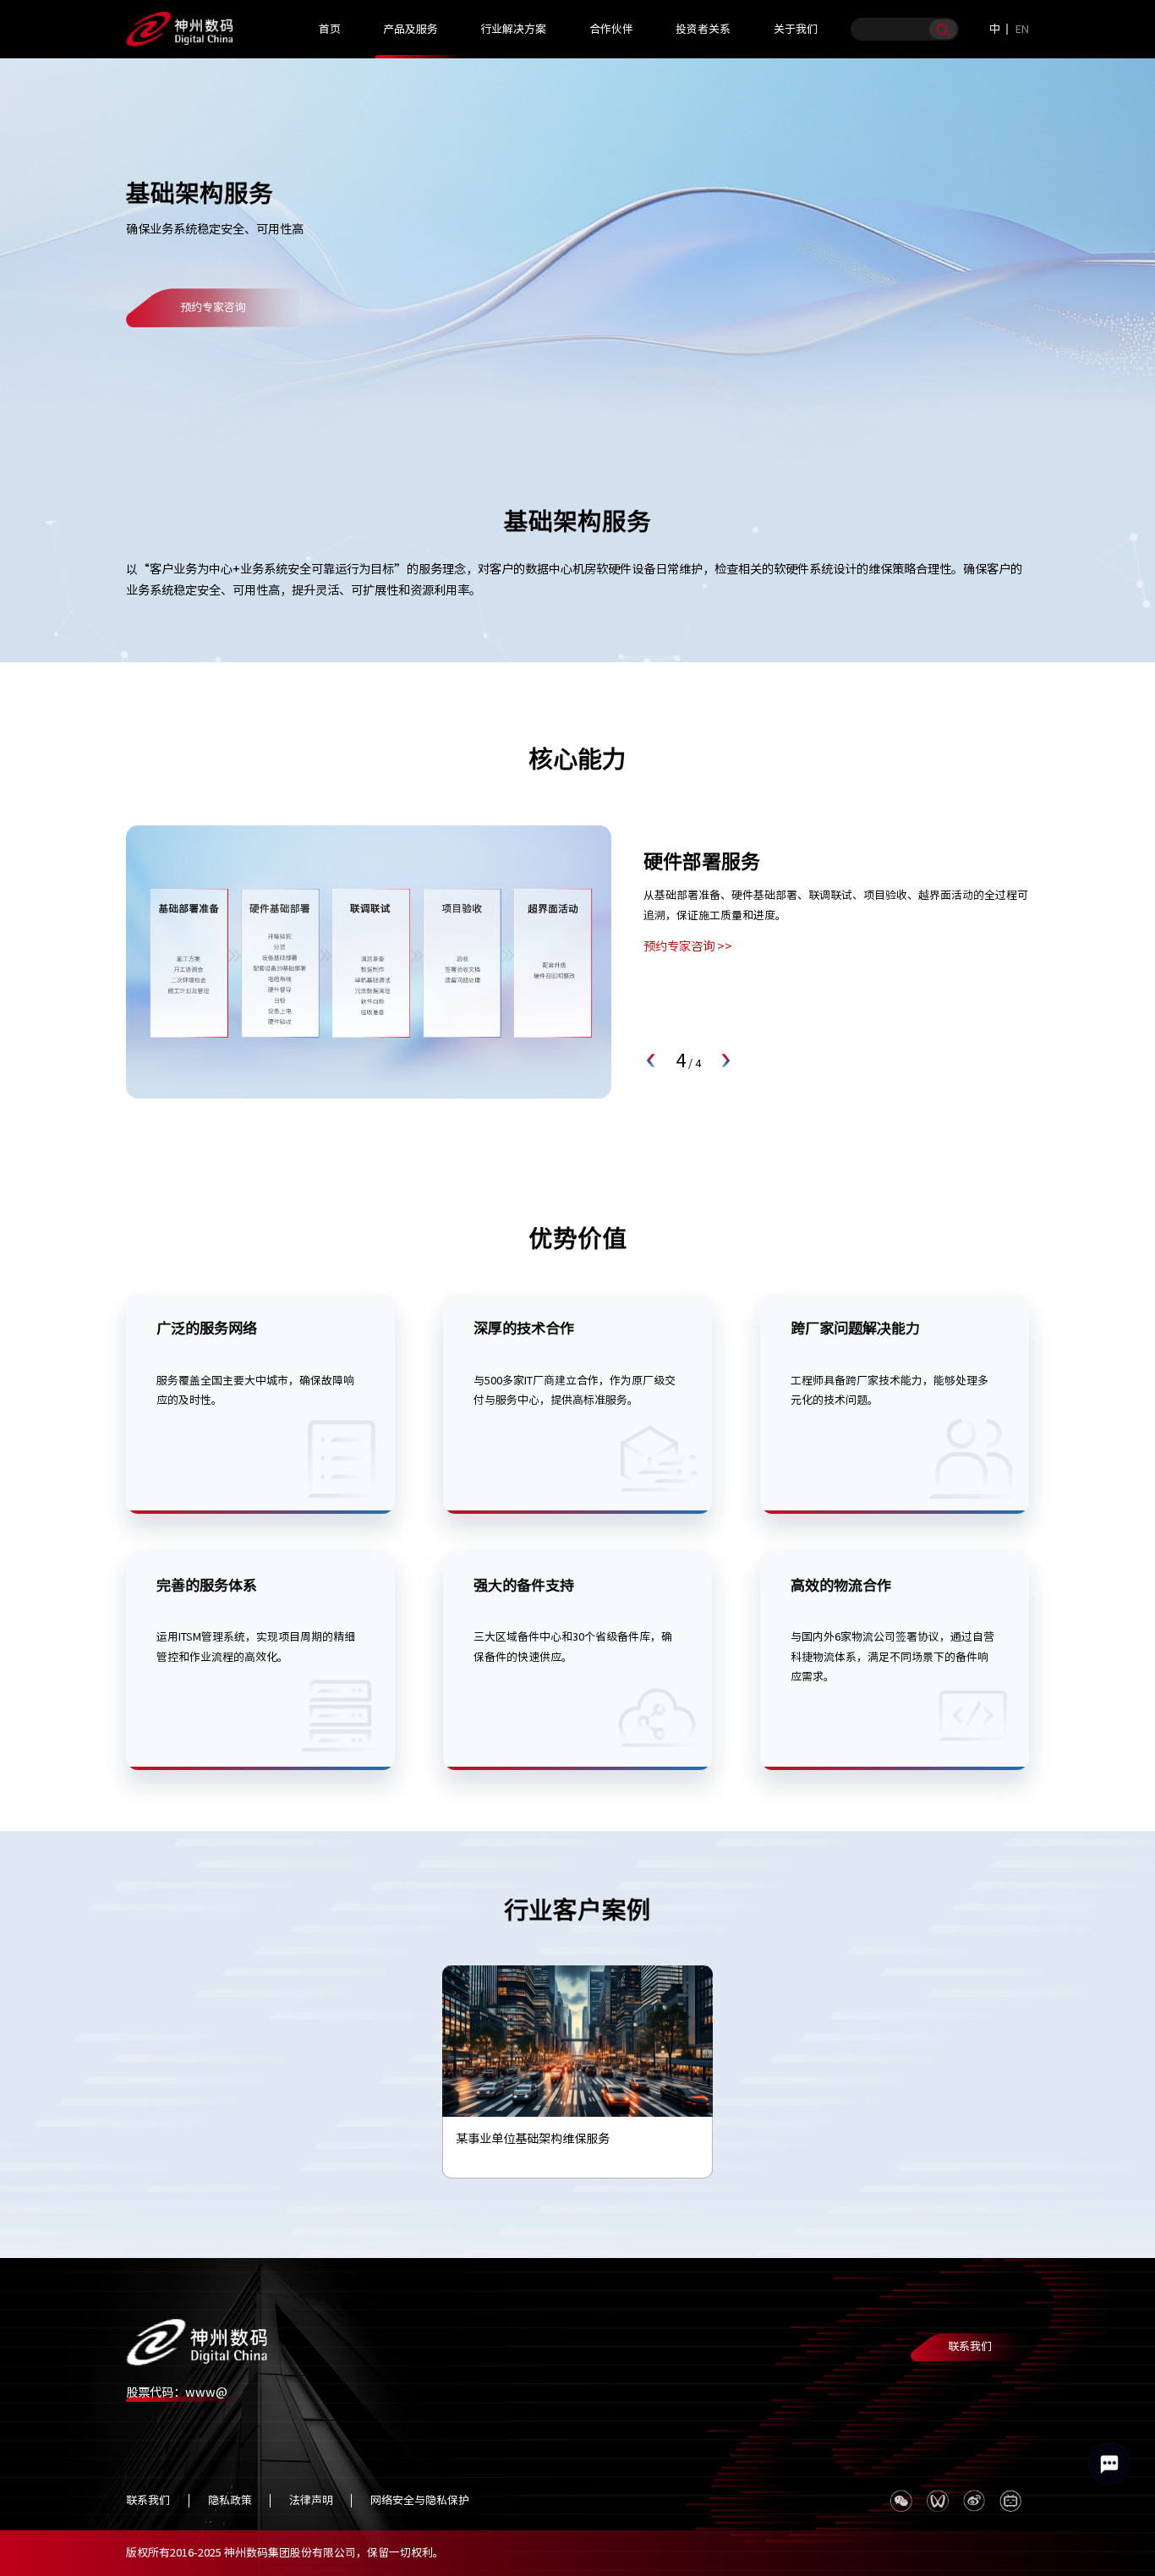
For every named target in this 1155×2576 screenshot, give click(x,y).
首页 (330, 29)
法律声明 (311, 2500)
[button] (652, 1061)
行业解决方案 (513, 29)
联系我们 (970, 2346)
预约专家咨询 (213, 307)
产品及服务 (411, 29)
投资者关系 (703, 29)
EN (1022, 29)
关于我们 (796, 29)
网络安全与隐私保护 (420, 2500)
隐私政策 (230, 2500)
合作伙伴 (611, 29)
